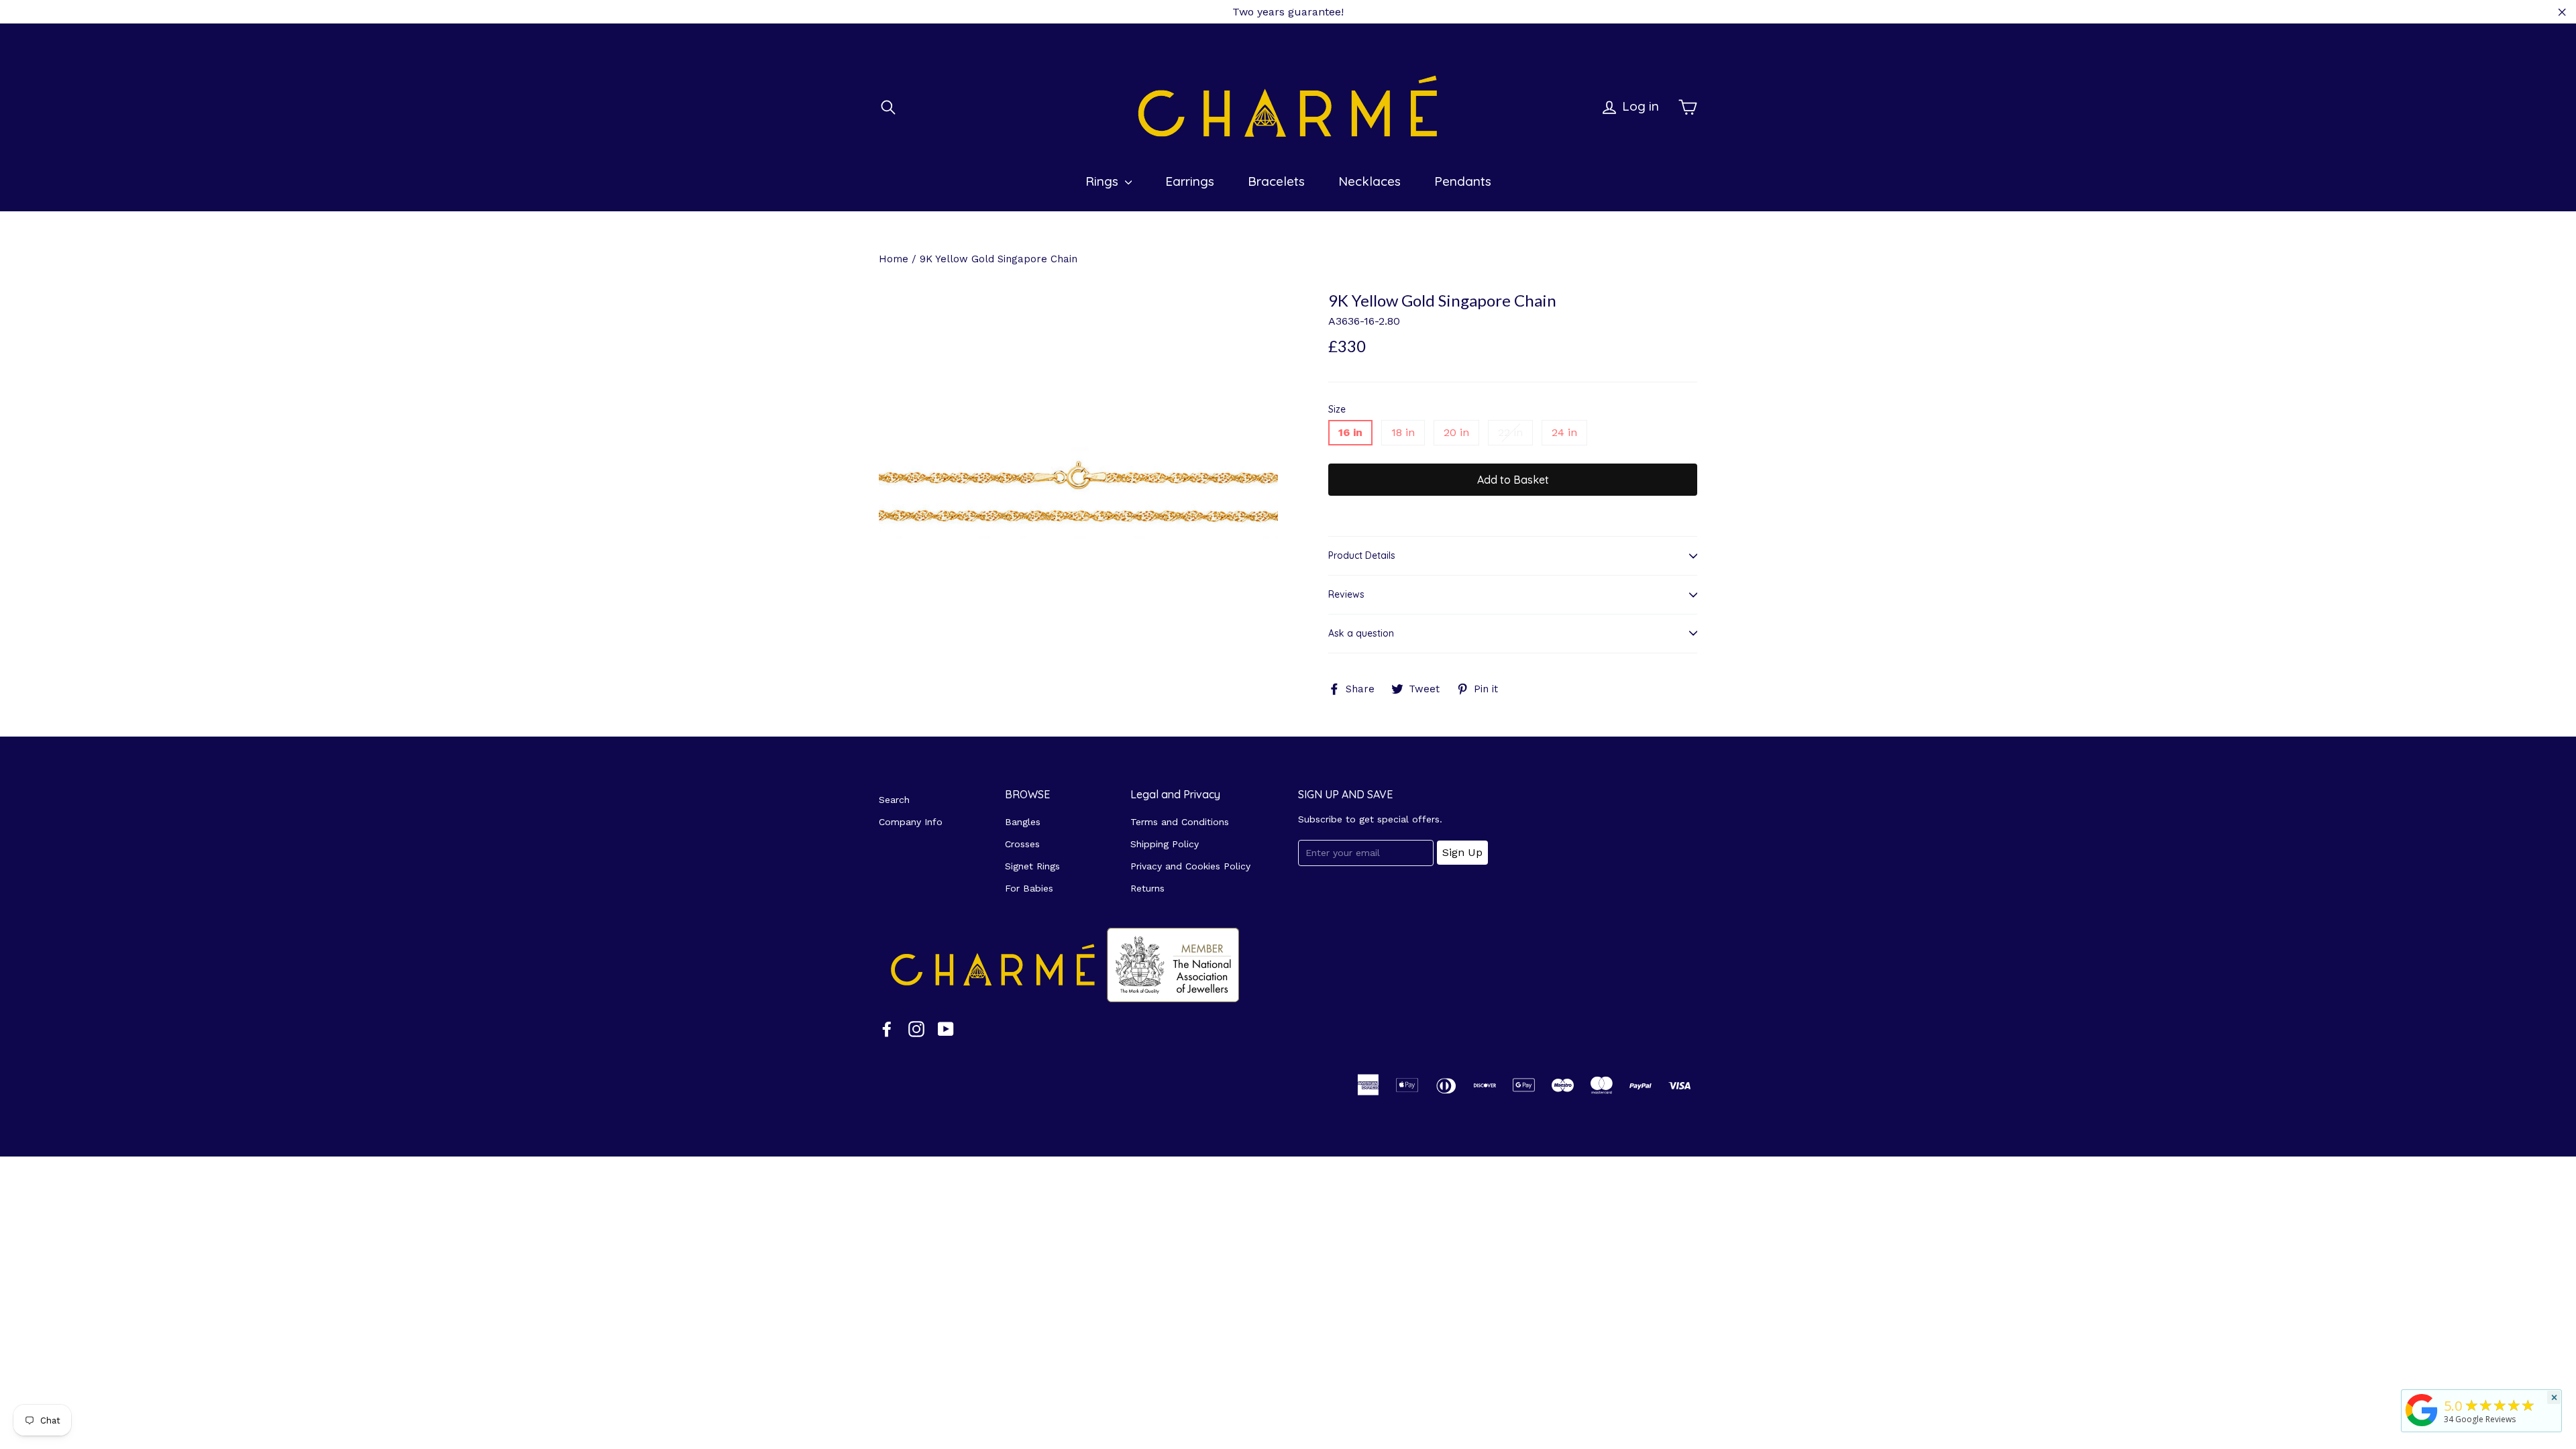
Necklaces (1370, 181)
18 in (1403, 432)
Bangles (1023, 822)
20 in (1456, 432)
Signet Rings (1032, 866)
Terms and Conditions (1180, 822)
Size (1337, 410)
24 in (1564, 432)
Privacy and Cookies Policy (1190, 866)
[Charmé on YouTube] (946, 1029)
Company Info (911, 822)
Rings (1104, 181)
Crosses (1022, 844)
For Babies (1029, 888)
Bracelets (1276, 181)
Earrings (1190, 181)
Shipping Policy (1165, 844)
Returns (1147, 888)
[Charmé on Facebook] (887, 1029)
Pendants (1463, 181)
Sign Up (1462, 852)
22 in (1510, 432)
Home (894, 259)
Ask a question (1361, 633)
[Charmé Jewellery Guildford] (2422, 1426)
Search (894, 800)
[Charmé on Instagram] (916, 1029)
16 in (1350, 432)
